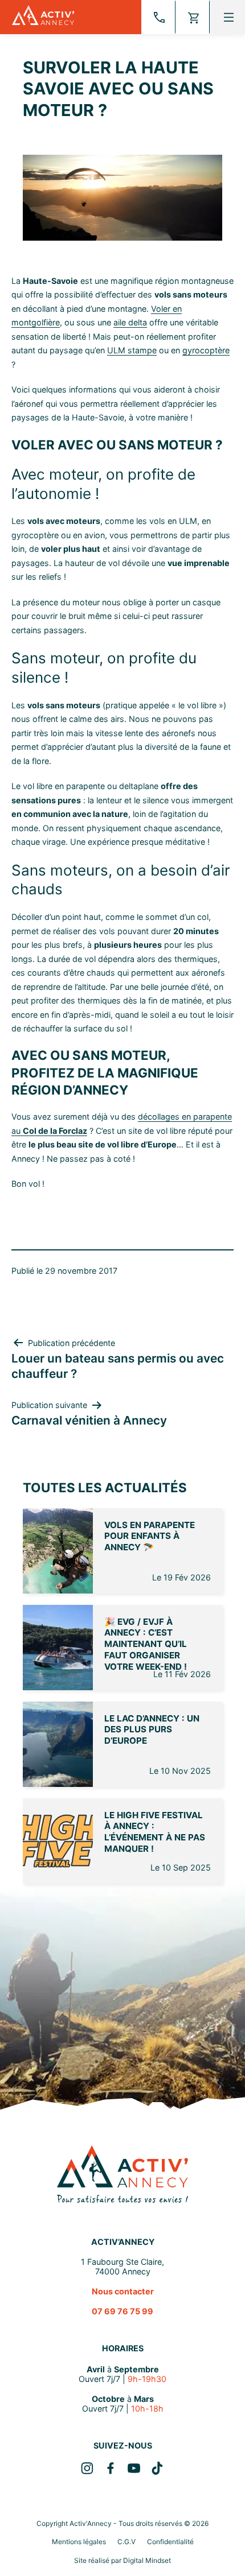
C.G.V (126, 2542)
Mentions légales (79, 2542)
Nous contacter (123, 2291)
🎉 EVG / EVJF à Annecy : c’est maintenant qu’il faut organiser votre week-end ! (146, 1644)
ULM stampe (132, 350)
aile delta (130, 322)
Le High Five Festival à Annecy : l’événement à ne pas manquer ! (155, 1832)
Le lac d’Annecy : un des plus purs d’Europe (152, 1730)
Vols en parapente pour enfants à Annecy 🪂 (150, 1536)
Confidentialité (170, 2542)
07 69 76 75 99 (122, 2311)
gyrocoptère (206, 350)
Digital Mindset (147, 2560)
